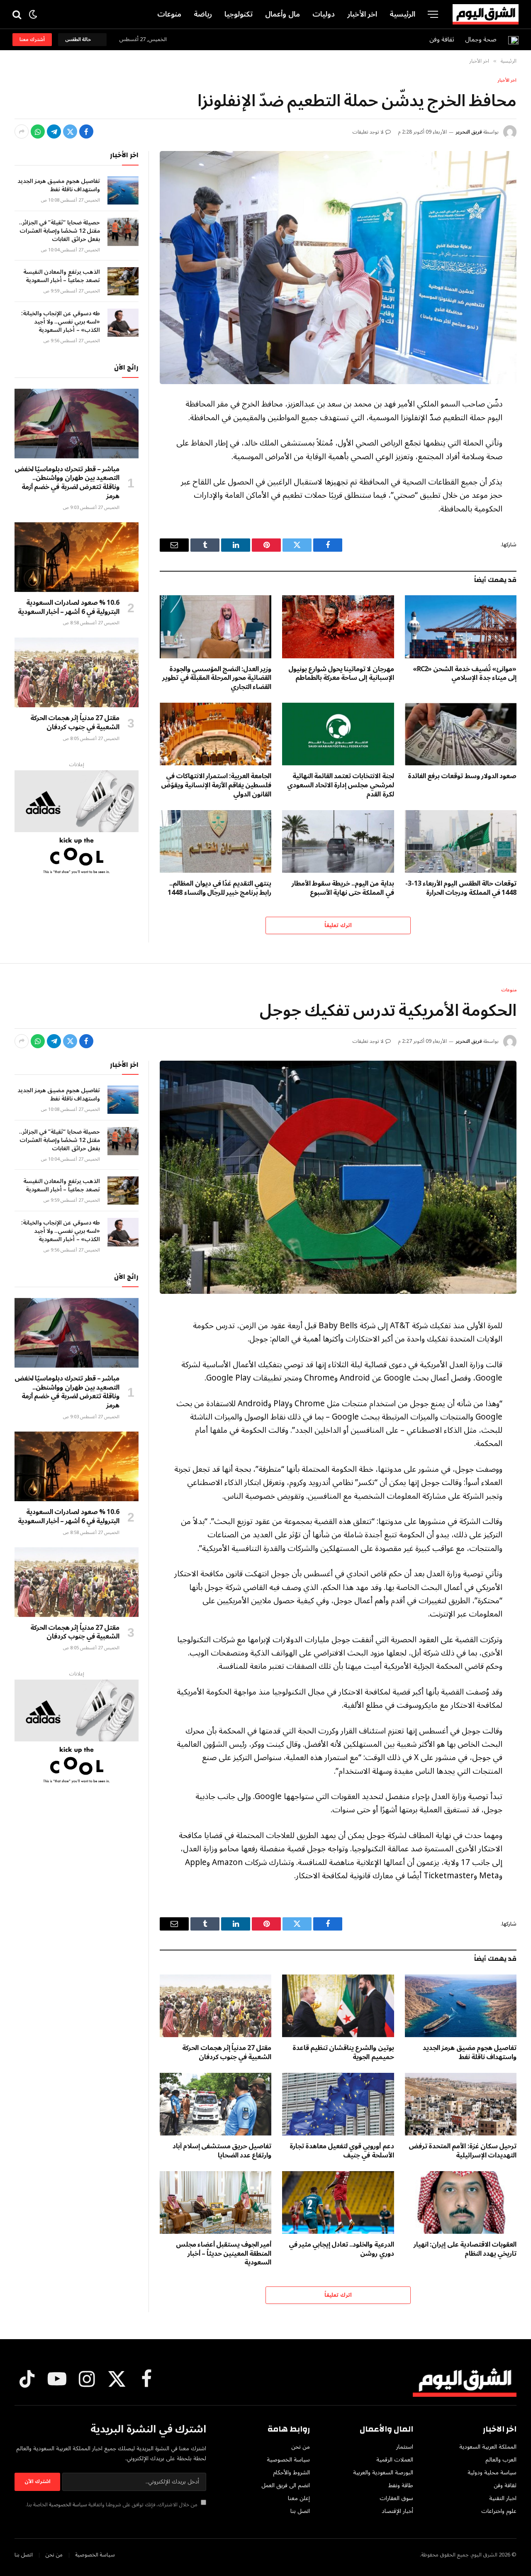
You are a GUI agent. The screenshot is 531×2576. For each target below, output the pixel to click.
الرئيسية (402, 14)
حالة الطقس (79, 40)
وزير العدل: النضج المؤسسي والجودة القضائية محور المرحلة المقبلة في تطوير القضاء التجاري (217, 678)
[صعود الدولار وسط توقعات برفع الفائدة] (461, 734)
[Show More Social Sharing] (22, 131)
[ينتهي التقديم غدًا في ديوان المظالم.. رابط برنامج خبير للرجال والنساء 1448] (216, 841)
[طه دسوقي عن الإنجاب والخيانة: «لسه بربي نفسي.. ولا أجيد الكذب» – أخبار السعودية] (123, 323)
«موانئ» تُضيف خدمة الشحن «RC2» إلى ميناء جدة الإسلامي (465, 674)
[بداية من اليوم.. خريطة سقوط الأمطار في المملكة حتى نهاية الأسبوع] (338, 841)
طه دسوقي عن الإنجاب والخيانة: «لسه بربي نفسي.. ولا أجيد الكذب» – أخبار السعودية (61, 322)
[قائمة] (433, 14)
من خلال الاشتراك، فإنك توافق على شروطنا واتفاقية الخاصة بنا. (112, 2505)
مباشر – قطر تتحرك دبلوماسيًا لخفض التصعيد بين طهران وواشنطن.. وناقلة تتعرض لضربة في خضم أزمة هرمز (67, 483)
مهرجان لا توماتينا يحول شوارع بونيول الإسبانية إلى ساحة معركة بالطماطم (341, 674)
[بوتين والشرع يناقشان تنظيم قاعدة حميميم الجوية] (338, 2006)
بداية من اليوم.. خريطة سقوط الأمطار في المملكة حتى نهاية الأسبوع (343, 889)
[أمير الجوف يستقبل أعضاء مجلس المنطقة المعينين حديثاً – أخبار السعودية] (216, 2202)
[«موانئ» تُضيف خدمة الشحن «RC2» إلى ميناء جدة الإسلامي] (461, 627)
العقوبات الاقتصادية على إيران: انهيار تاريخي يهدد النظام (465, 2250)
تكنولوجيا (239, 14)
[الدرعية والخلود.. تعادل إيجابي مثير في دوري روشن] (338, 2202)
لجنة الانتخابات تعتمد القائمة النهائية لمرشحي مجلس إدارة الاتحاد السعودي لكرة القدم (340, 785)
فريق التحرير (469, 132)
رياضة (203, 14)
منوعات (169, 14)
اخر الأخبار (362, 14)
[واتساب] (38, 131)
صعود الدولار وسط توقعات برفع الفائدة (462, 777)
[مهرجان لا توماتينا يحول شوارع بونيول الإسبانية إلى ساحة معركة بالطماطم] (338, 627)
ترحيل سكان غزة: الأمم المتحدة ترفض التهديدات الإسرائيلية (463, 2151)
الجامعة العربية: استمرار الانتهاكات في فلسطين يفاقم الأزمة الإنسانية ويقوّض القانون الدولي (216, 785)
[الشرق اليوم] (486, 15)
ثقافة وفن (442, 39)
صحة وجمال (481, 39)
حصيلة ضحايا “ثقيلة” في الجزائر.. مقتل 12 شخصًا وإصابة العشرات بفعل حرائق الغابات (60, 231)
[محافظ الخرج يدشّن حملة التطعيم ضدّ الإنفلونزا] (338, 268)
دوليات (324, 14)
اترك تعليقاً (338, 925)
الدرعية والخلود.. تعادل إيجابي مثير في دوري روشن (341, 2250)
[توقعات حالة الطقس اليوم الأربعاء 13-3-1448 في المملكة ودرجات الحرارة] (461, 841)
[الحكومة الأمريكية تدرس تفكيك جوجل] (338, 1177)
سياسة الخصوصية (68, 2505)
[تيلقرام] (54, 131)
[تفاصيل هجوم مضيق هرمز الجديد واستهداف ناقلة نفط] (123, 190)
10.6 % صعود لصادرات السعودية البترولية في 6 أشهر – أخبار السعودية (69, 608)
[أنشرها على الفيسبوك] (86, 131)
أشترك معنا (32, 40)
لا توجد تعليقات (368, 132)
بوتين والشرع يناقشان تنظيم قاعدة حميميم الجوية (343, 2053)
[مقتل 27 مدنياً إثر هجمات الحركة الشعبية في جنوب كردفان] (77, 672)
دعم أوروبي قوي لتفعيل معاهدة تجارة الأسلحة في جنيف (342, 2151)
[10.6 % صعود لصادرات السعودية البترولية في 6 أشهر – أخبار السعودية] (77, 557)
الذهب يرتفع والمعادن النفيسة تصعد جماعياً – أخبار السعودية (62, 276)
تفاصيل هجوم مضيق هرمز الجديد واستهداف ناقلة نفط (59, 185)
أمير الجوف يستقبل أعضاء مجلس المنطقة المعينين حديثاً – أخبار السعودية (224, 2254)
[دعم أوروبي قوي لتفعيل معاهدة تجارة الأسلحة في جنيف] (338, 2104)
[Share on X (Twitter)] (70, 131)
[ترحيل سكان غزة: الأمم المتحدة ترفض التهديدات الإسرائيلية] (461, 2104)
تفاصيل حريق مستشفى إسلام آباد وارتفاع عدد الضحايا (222, 2151)
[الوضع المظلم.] (33, 14)
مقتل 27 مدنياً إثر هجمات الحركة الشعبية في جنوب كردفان (75, 723)
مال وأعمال (283, 14)
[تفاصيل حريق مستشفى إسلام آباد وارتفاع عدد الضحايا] (216, 2104)
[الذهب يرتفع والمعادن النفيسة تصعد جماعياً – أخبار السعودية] (123, 281)
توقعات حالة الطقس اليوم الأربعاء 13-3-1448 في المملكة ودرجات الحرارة (461, 889)
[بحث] (18, 14)
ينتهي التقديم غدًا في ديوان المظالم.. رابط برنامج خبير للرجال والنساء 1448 (219, 889)
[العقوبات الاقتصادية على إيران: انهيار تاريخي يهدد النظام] (461, 2202)
